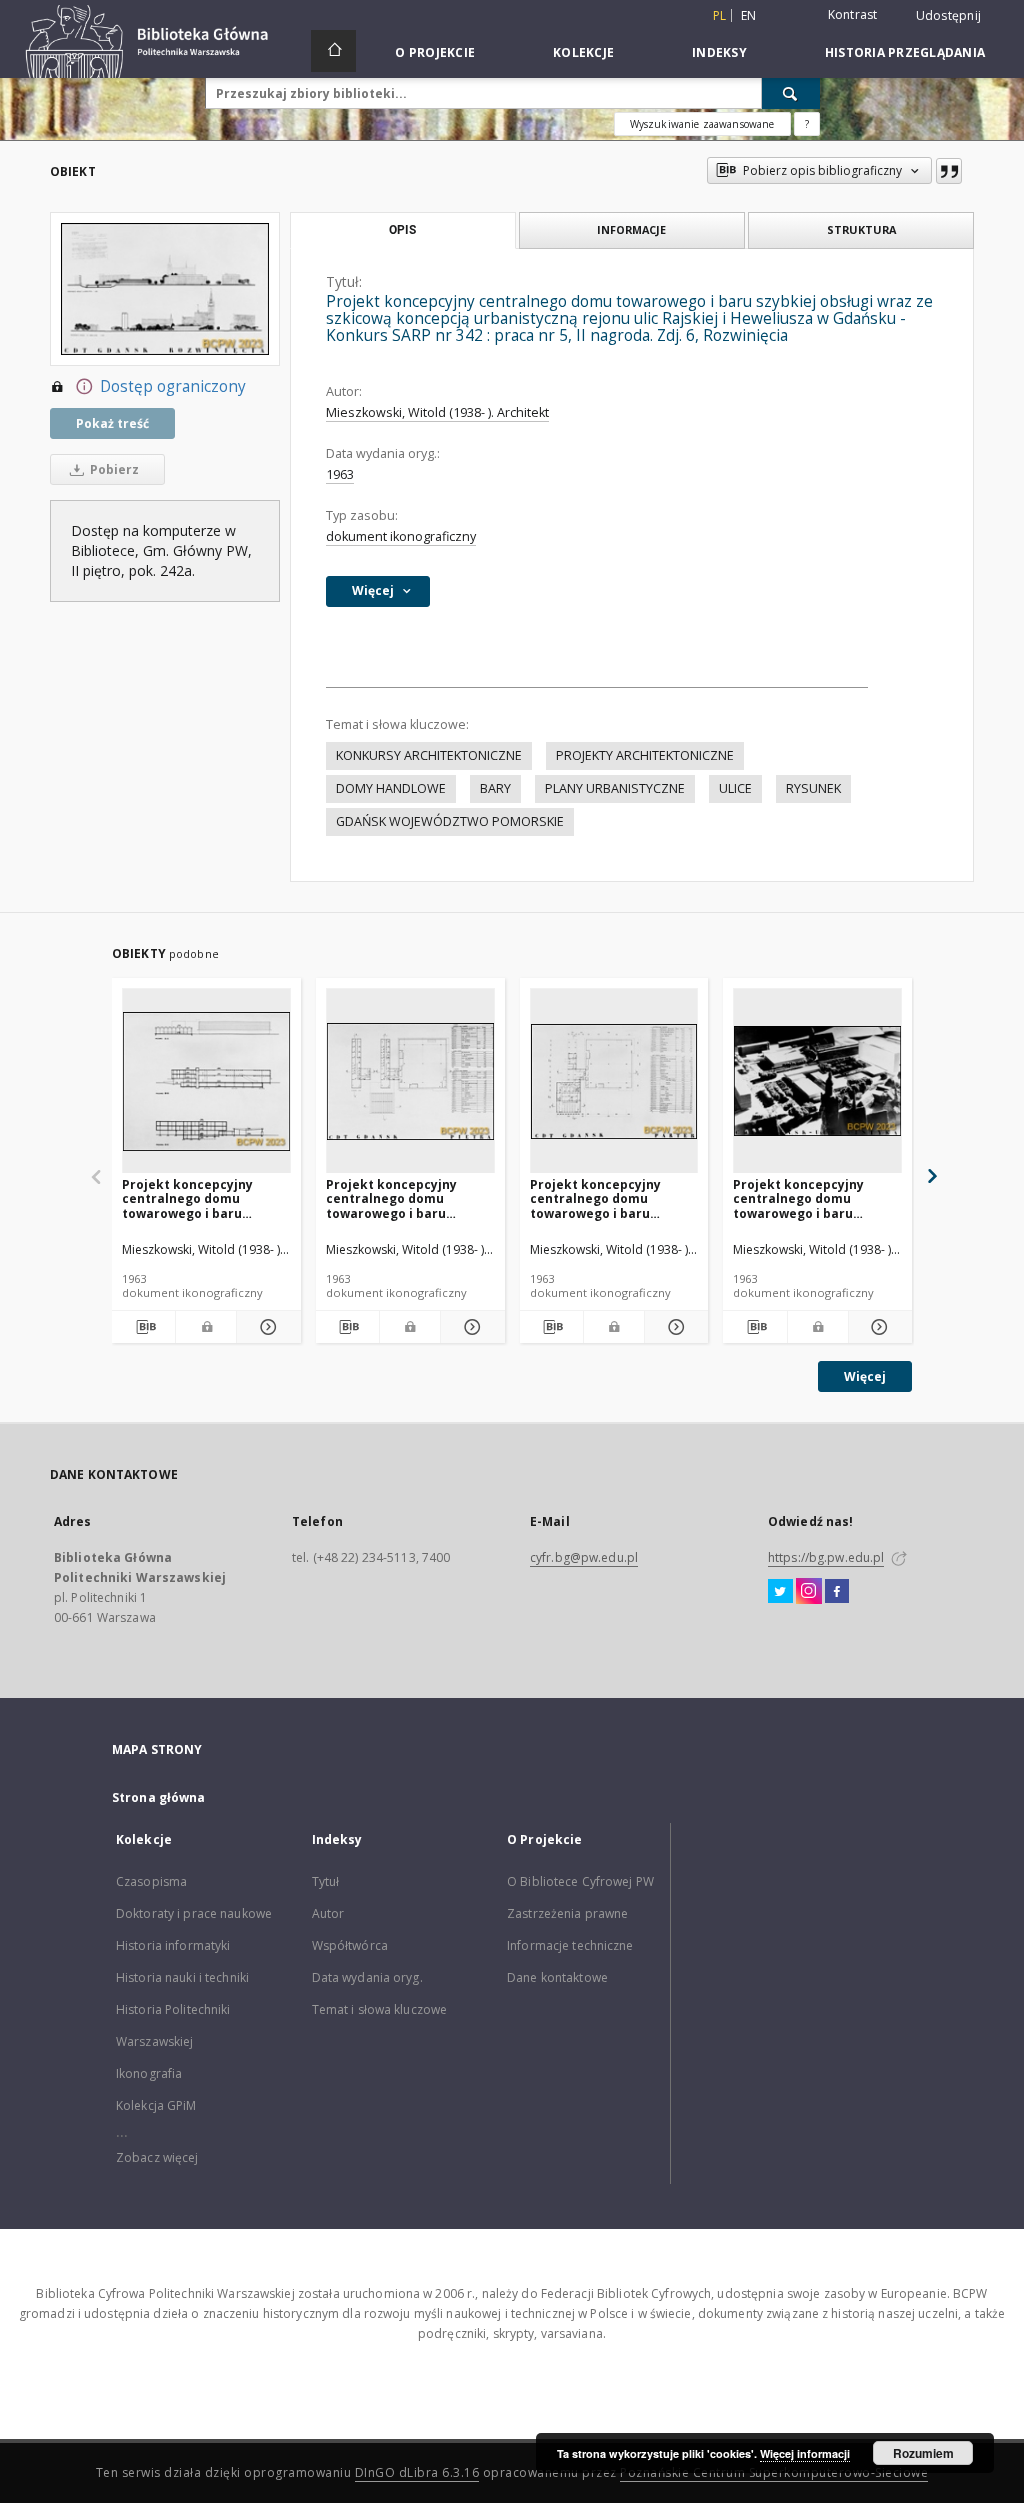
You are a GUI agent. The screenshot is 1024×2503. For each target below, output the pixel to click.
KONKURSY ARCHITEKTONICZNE (429, 755)
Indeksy (719, 52)
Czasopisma (151, 1881)
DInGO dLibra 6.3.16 (417, 2472)
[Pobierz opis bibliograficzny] (143, 1327)
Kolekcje (583, 52)
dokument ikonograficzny (401, 536)
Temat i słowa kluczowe (380, 2009)
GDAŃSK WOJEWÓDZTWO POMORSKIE (450, 821)
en (749, 15)
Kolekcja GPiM (156, 2105)
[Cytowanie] (949, 171)
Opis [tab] (402, 230)
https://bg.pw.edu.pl (826, 1557)
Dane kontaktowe (557, 1977)
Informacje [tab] (631, 229)
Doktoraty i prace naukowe (194, 1913)
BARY (495, 788)
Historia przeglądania (905, 52)
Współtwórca (350, 1945)
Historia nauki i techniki (182, 1977)
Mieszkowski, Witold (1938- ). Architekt (437, 412)
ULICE (735, 788)
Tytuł (326, 1881)
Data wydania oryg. (367, 1977)
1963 (340, 474)
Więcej (865, 1376)
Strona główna (159, 1797)
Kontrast (853, 14)
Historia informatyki (173, 1945)
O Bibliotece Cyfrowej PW (580, 1881)
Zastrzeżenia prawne (567, 1913)
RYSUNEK (813, 788)
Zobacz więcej (157, 2157)
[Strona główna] (333, 51)
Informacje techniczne (570, 1945)
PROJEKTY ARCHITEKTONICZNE (645, 755)
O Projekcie (435, 52)
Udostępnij (949, 16)
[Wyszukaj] (791, 93)
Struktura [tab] (861, 229)
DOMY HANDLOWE (391, 788)
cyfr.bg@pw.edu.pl (584, 1557)
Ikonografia (149, 2073)
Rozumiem (923, 2453)
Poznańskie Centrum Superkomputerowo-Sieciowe (774, 2472)
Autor (328, 1913)
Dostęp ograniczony (173, 386)
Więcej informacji (805, 2453)
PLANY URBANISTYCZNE (615, 788)
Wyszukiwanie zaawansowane (702, 124)
